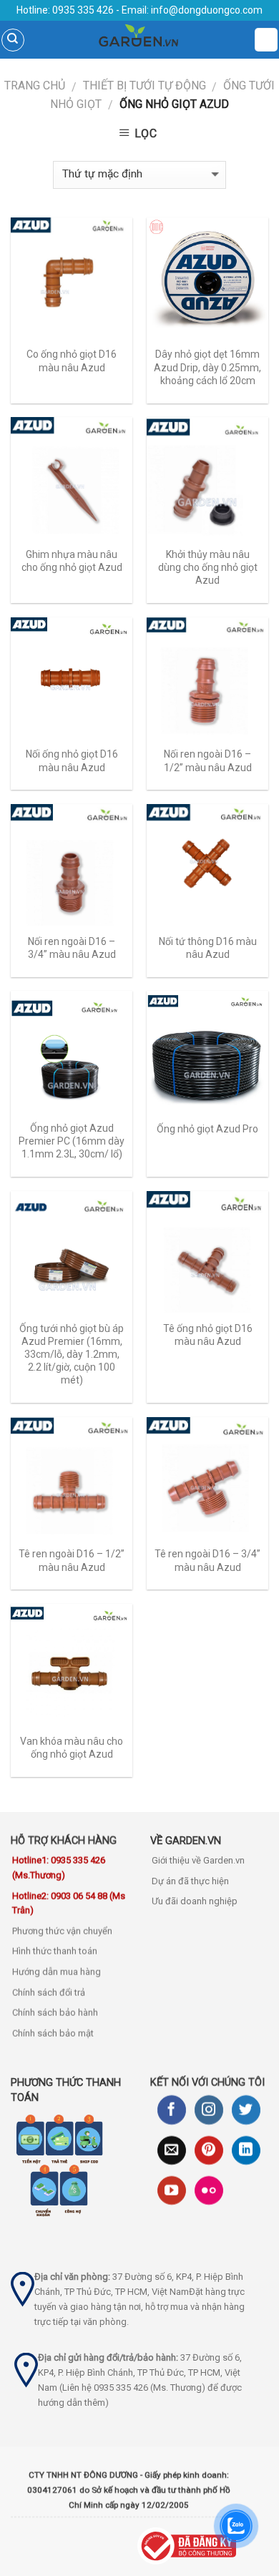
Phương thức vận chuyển (62, 1931)
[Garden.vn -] (139, 40)
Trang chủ (35, 85)
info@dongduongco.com (207, 10)
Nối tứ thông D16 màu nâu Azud (208, 948)
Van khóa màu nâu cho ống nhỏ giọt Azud (72, 1748)
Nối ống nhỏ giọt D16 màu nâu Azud (72, 760)
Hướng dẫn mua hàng (57, 1972)
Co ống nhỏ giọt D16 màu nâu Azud (72, 361)
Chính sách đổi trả (49, 1993)
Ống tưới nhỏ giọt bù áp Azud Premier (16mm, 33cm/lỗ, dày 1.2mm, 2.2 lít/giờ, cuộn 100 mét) (72, 1355)
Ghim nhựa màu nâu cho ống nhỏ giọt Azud (72, 561)
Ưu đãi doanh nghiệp (195, 1902)
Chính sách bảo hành (55, 2013)
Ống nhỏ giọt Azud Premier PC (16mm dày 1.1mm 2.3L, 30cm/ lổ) (72, 1141)
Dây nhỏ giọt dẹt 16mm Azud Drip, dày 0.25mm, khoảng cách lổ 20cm (207, 367)
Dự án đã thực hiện (190, 1881)
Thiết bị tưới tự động (145, 85)
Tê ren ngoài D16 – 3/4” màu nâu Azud (207, 1560)
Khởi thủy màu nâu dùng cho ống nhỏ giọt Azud (208, 567)
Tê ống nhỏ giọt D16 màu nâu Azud (208, 1335)
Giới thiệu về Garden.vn (198, 1860)
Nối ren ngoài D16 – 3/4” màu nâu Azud (72, 948)
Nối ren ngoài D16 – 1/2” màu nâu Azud (208, 760)
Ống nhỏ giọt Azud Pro (207, 1129)
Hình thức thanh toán (55, 1952)
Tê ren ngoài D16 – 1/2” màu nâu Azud (72, 1560)
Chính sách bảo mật (53, 2033)
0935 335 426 (82, 10)
